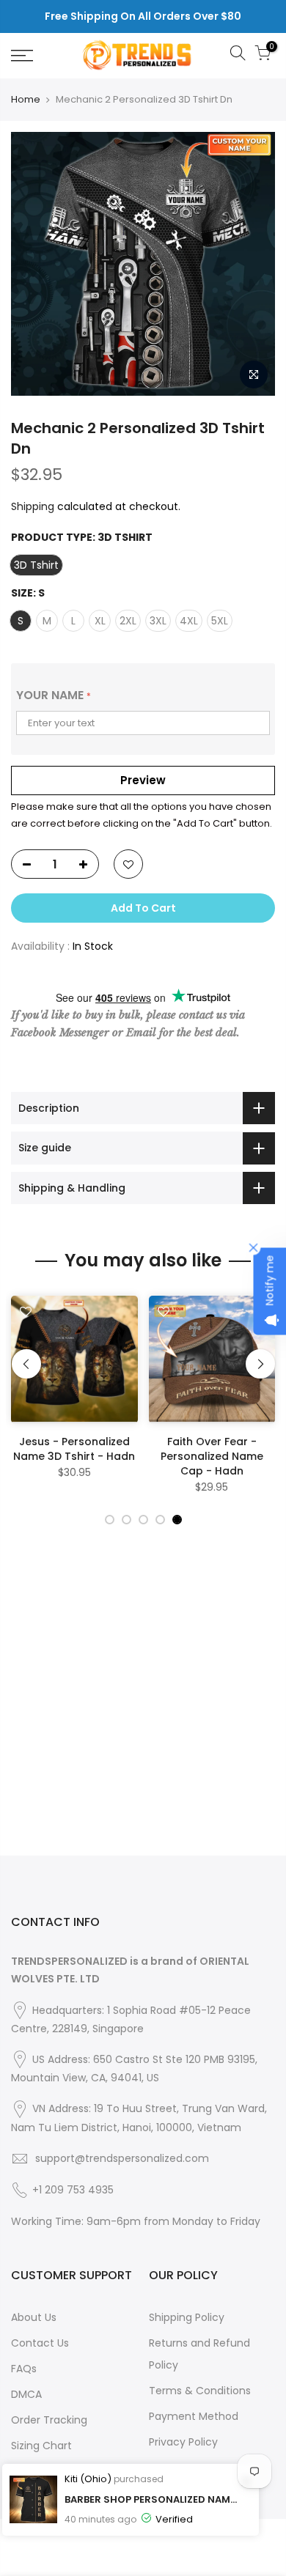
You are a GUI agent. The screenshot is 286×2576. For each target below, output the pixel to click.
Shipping (33, 506)
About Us (34, 2317)
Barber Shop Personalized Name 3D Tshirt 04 (151, 2499)
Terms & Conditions (200, 2391)
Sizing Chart (41, 2446)
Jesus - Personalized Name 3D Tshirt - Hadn (74, 1449)
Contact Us (40, 2343)
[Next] (260, 1364)
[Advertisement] (143, 1713)
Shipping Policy (187, 2317)
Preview (143, 780)
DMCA (26, 2394)
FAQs (24, 2369)
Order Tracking (49, 2420)
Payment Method (194, 2416)
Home (26, 100)
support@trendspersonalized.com (122, 2158)
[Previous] (26, 1364)
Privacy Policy (183, 2442)
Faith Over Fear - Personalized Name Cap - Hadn (212, 1456)
